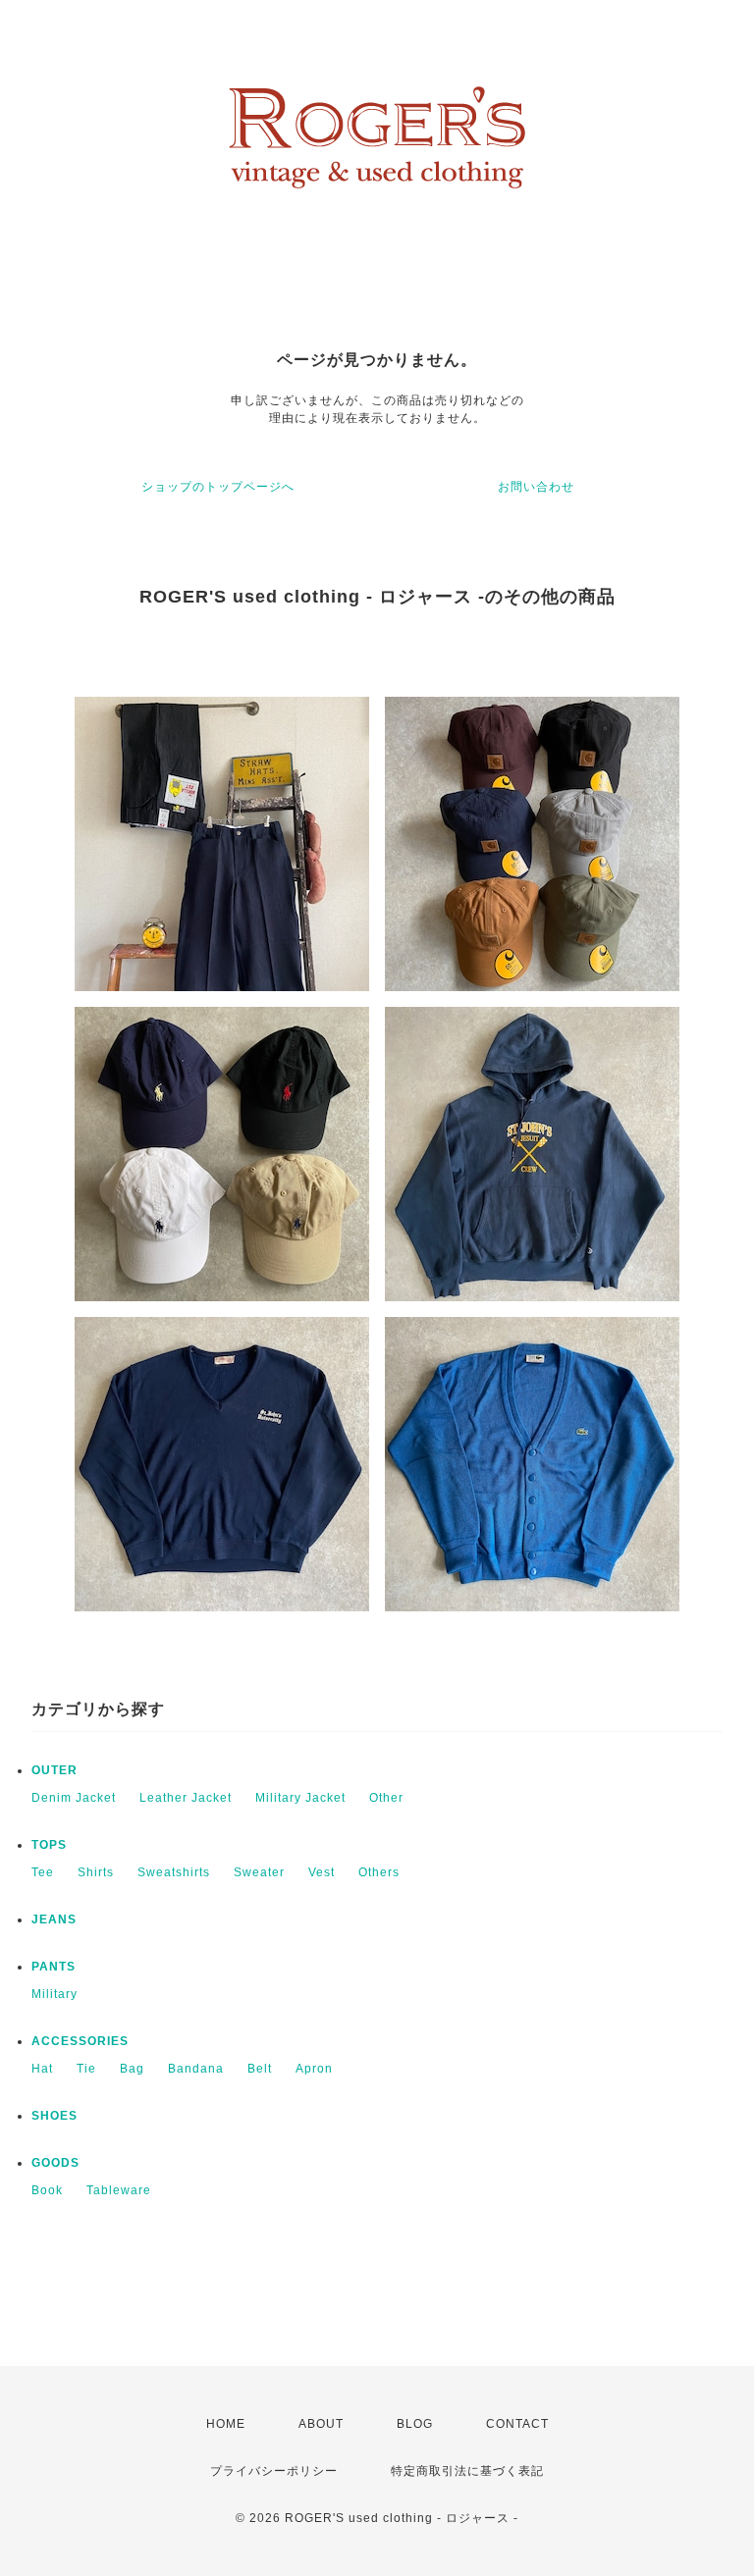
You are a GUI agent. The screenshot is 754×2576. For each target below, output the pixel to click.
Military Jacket (300, 1798)
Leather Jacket (186, 1798)
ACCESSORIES (80, 2041)
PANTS (54, 1967)
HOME (226, 2424)
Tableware (119, 2190)
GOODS (55, 2163)
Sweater (259, 1872)
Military (54, 1994)
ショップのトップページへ (218, 487)
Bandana (196, 2069)
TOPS (49, 1845)
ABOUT (321, 2424)
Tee (43, 1872)
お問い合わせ (536, 487)
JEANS (54, 1919)
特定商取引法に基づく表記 (467, 2471)
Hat (42, 2069)
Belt (260, 2069)
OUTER (54, 1770)
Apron (314, 2069)
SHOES (54, 2116)
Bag (132, 2069)
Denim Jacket (74, 1798)
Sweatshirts (174, 1872)
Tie (86, 2069)
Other (386, 1798)
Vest (322, 1872)
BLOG (415, 2424)
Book (47, 2190)
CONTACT (517, 2424)
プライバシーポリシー (274, 2471)
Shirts (96, 1872)
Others (379, 1872)
